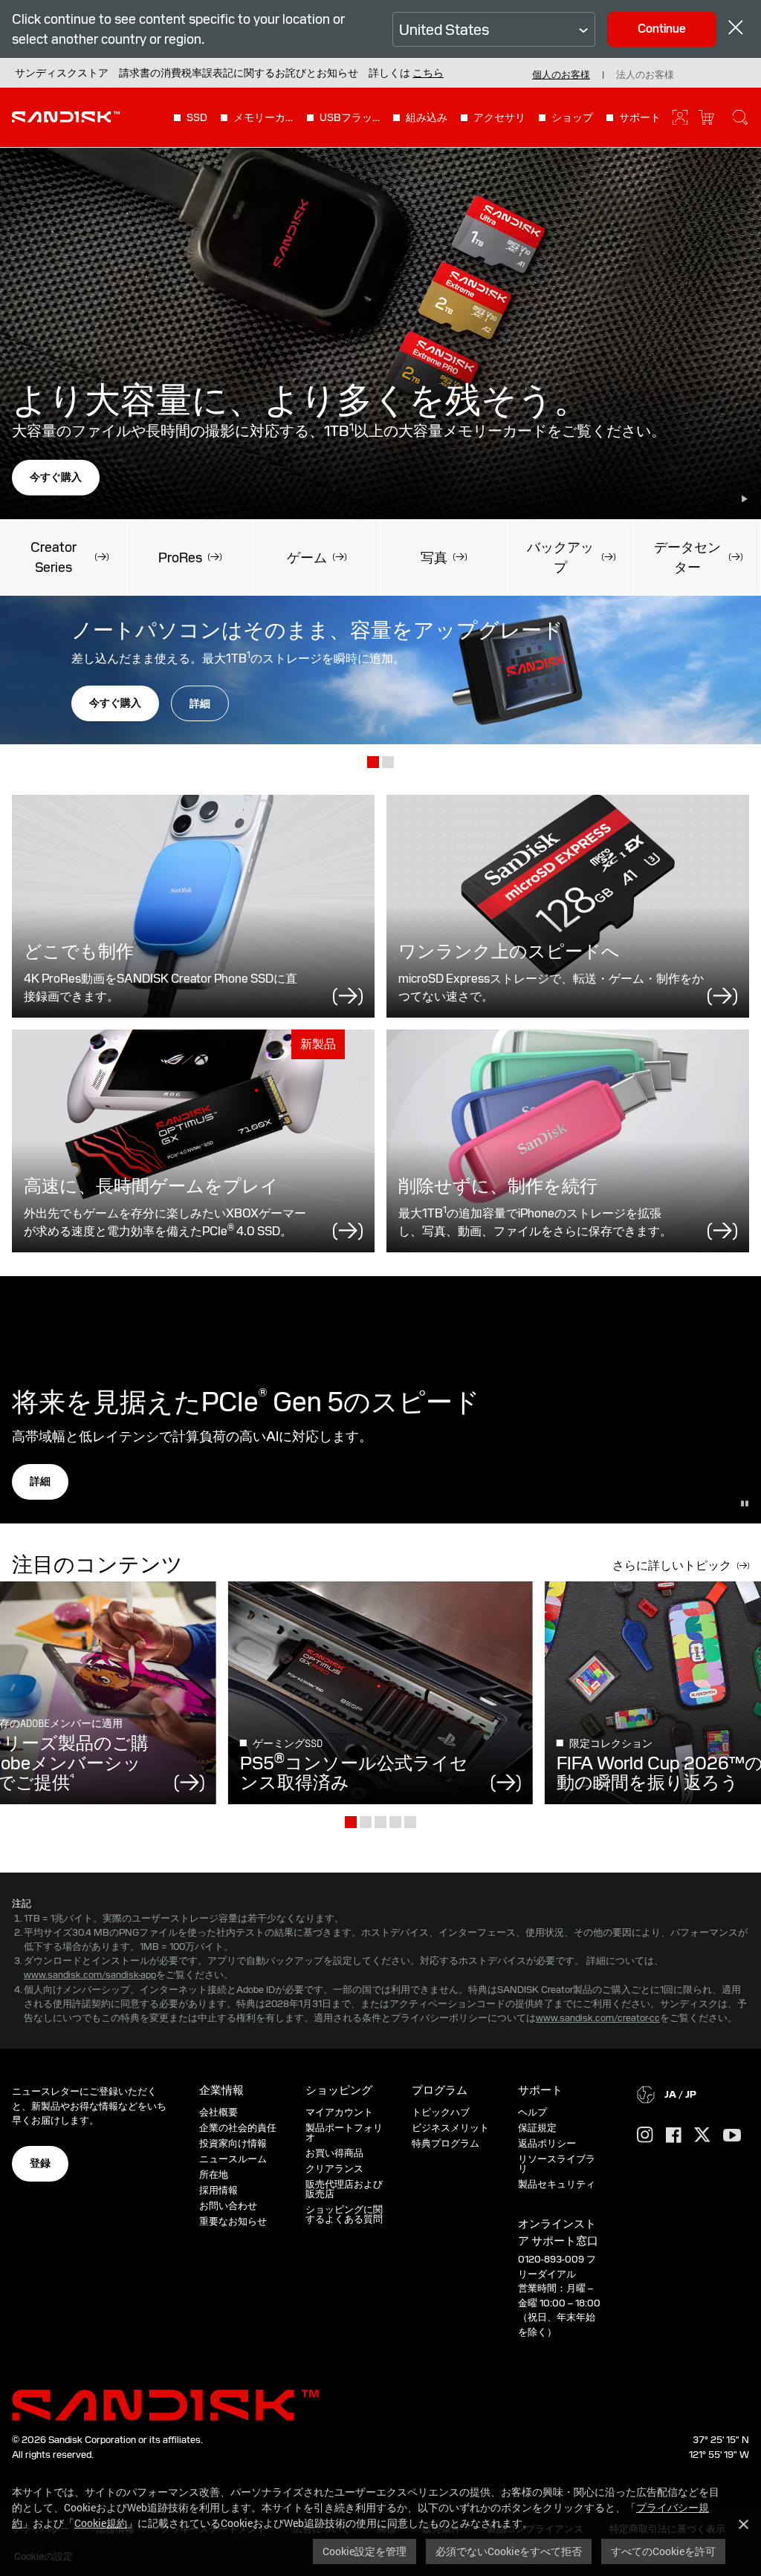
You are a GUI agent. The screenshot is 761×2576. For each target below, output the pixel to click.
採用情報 (218, 2190)
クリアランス (334, 2169)
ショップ (572, 117)
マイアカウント (339, 2112)
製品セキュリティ (557, 2184)
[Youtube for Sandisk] (732, 2136)
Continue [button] (662, 29)
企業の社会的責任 (238, 2128)
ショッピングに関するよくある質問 (344, 2214)
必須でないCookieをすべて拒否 (509, 2551)
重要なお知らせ (233, 2221)
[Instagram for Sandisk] (645, 2136)
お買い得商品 (334, 2153)
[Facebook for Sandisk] (674, 2136)
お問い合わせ (228, 2206)
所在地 (214, 2175)
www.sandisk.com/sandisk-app (90, 1975)
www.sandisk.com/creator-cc (598, 2018)
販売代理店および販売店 (344, 2189)
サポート (640, 117)
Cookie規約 (101, 2523)
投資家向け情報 (233, 2143)
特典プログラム (446, 2143)
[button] (428, 73)
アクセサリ (499, 117)
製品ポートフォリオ (344, 2133)
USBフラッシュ (350, 117)
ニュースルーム (233, 2159)
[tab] (373, 763)
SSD (197, 117)
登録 (40, 2163)
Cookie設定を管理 (365, 2551)
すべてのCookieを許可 (663, 2551)
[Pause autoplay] (745, 499)
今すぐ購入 (56, 477)
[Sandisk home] (66, 116)
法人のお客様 (645, 75)
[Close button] (736, 29)
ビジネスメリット (450, 2128)
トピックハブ (441, 2112)
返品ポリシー (547, 2143)
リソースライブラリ (557, 2164)
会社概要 (218, 2112)
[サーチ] (740, 117)
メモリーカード (264, 117)
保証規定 (537, 2128)
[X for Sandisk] (702, 2136)
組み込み (427, 117)
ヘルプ (532, 2112)
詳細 (200, 703)
